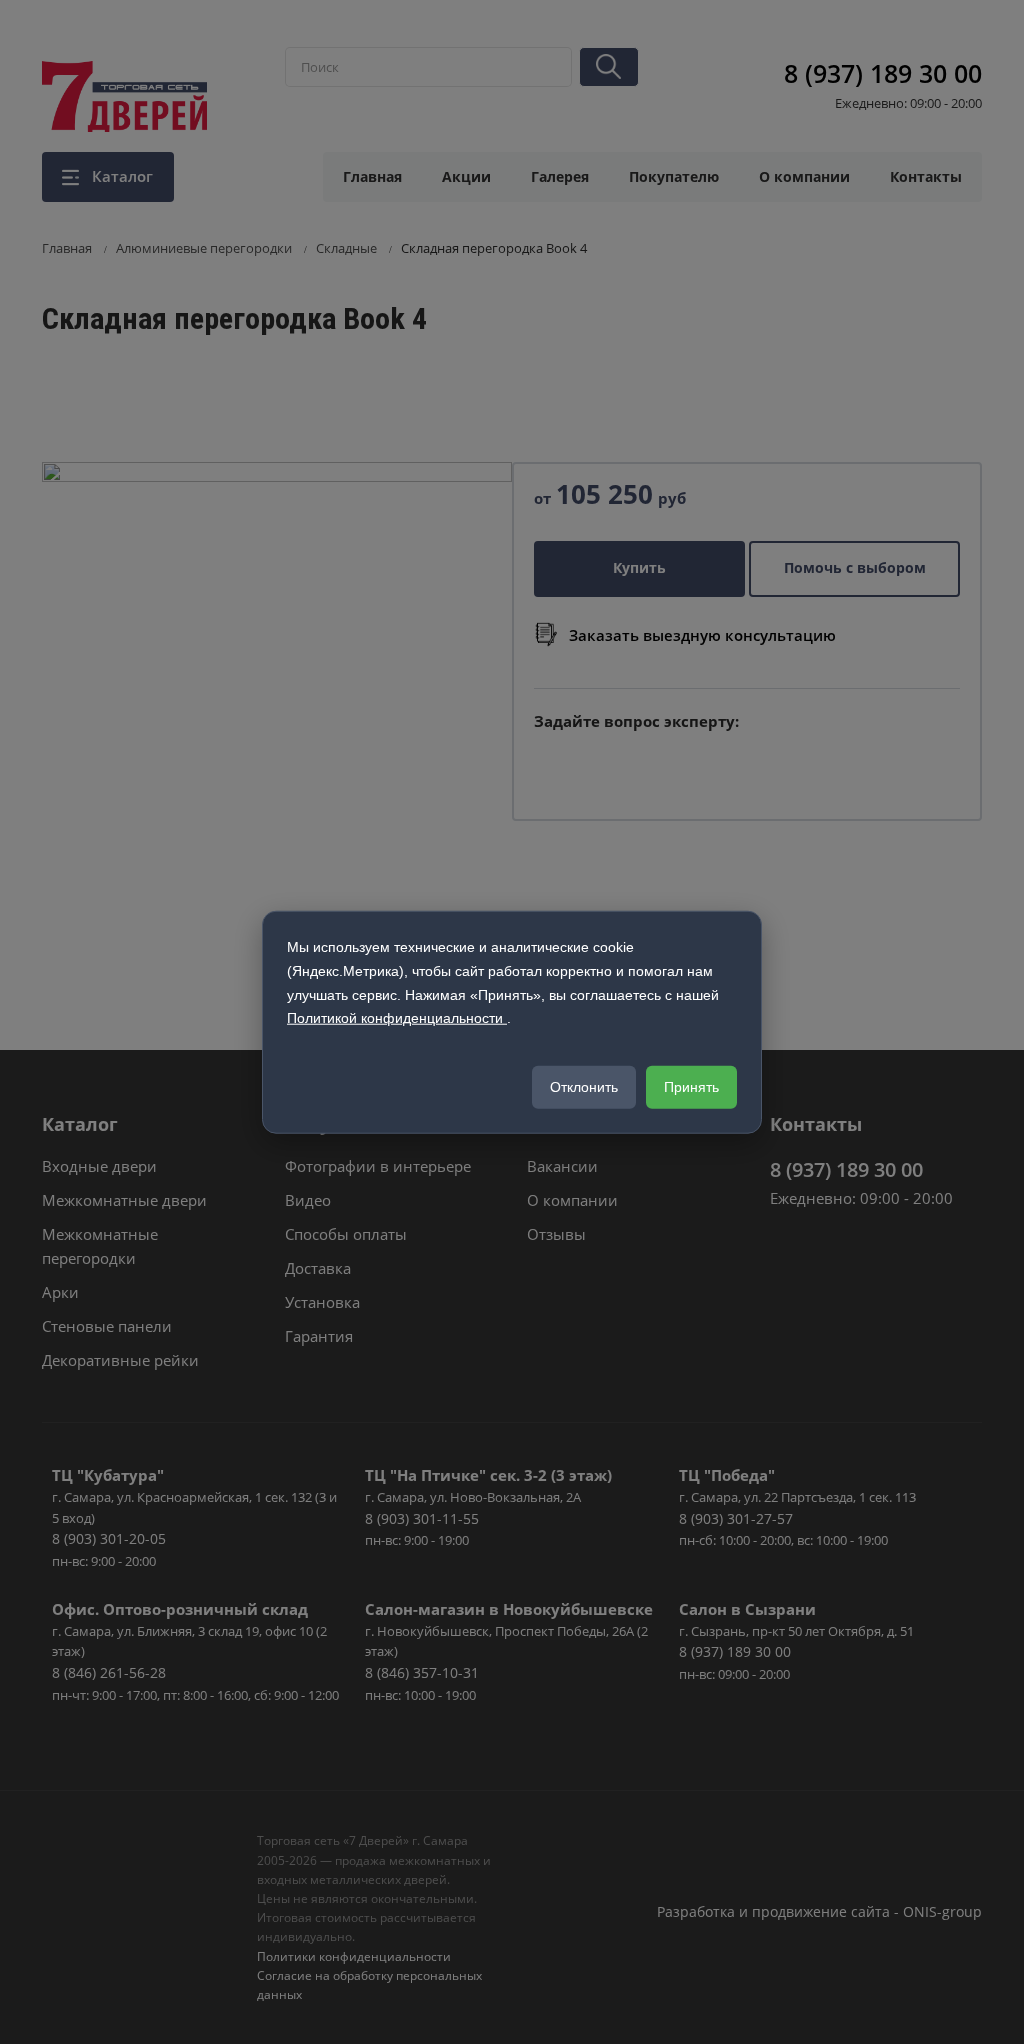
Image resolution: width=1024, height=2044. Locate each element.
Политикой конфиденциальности (397, 1018)
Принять (691, 1087)
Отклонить (584, 1087)
